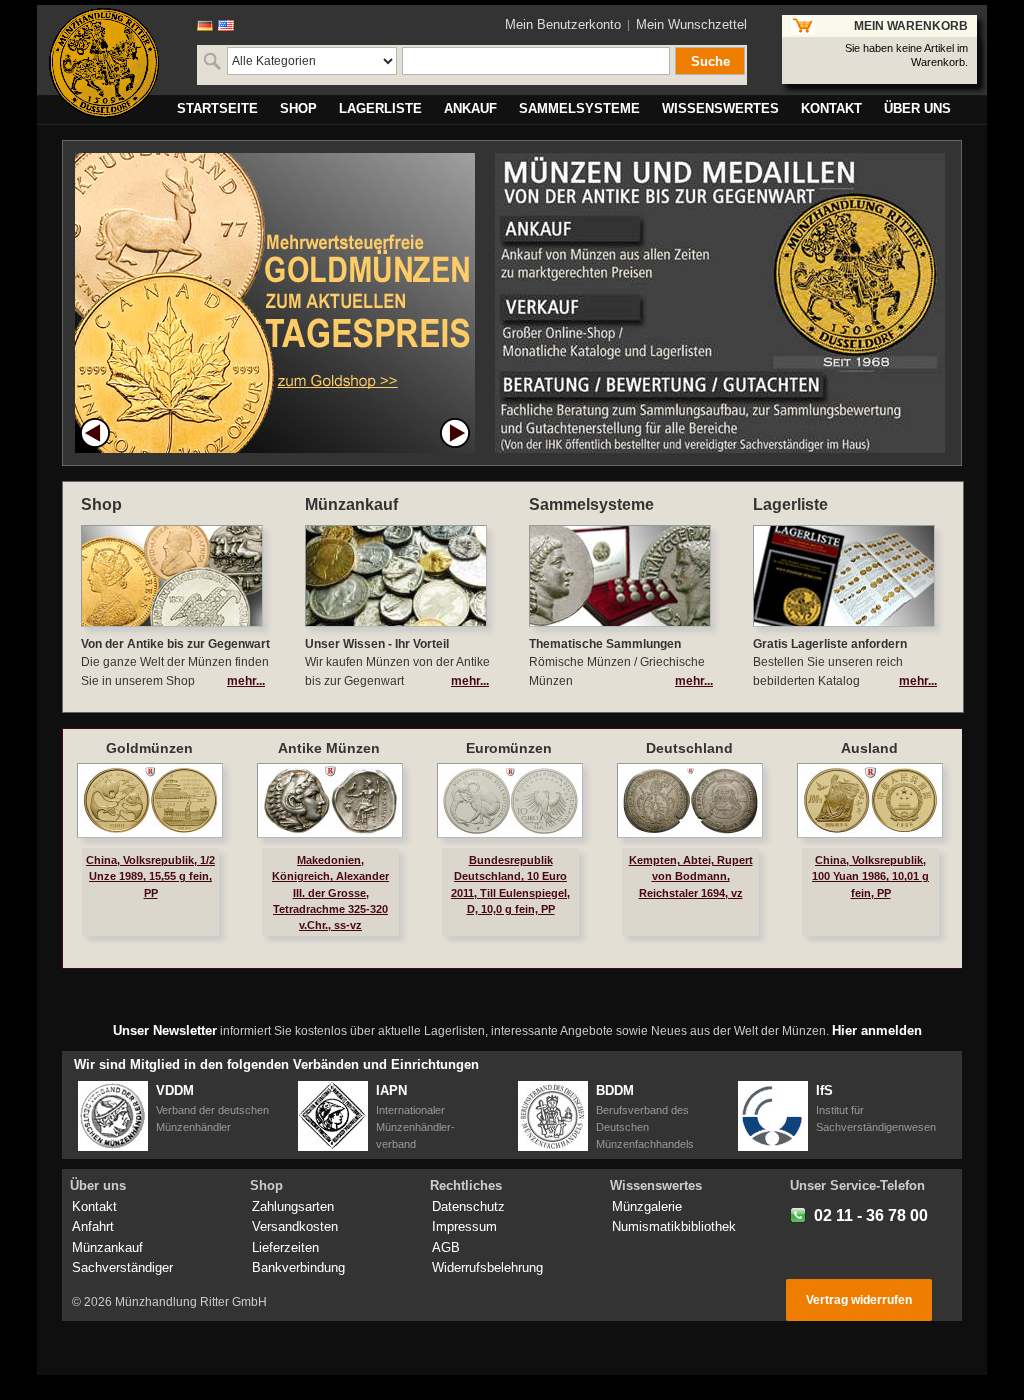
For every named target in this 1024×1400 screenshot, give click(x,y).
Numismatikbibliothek (674, 1226)
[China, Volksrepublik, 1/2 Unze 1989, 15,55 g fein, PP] (150, 800)
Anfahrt (93, 1226)
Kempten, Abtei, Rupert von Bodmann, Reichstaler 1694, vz (691, 876)
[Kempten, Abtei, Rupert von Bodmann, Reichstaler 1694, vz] (690, 800)
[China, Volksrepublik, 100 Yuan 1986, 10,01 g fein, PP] (870, 800)
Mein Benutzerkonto (563, 24)
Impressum (464, 1226)
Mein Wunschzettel (691, 24)
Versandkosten (295, 1226)
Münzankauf (107, 1247)
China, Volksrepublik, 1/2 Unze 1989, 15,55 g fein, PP (150, 876)
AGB (446, 1247)
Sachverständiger (122, 1267)
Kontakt (94, 1206)
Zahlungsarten (293, 1206)
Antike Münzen (329, 748)
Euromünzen (509, 748)
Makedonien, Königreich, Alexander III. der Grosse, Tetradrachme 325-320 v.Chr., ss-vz (330, 892)
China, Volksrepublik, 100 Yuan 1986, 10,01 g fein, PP (870, 876)
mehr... (246, 681)
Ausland (869, 748)
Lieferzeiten (285, 1247)
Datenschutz (468, 1206)
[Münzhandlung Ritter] (104, 63)
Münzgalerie (647, 1206)
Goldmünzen (149, 748)
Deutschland (689, 748)
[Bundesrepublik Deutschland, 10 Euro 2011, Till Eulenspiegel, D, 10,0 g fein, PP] (510, 800)
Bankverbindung (298, 1267)
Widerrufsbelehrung (487, 1267)
